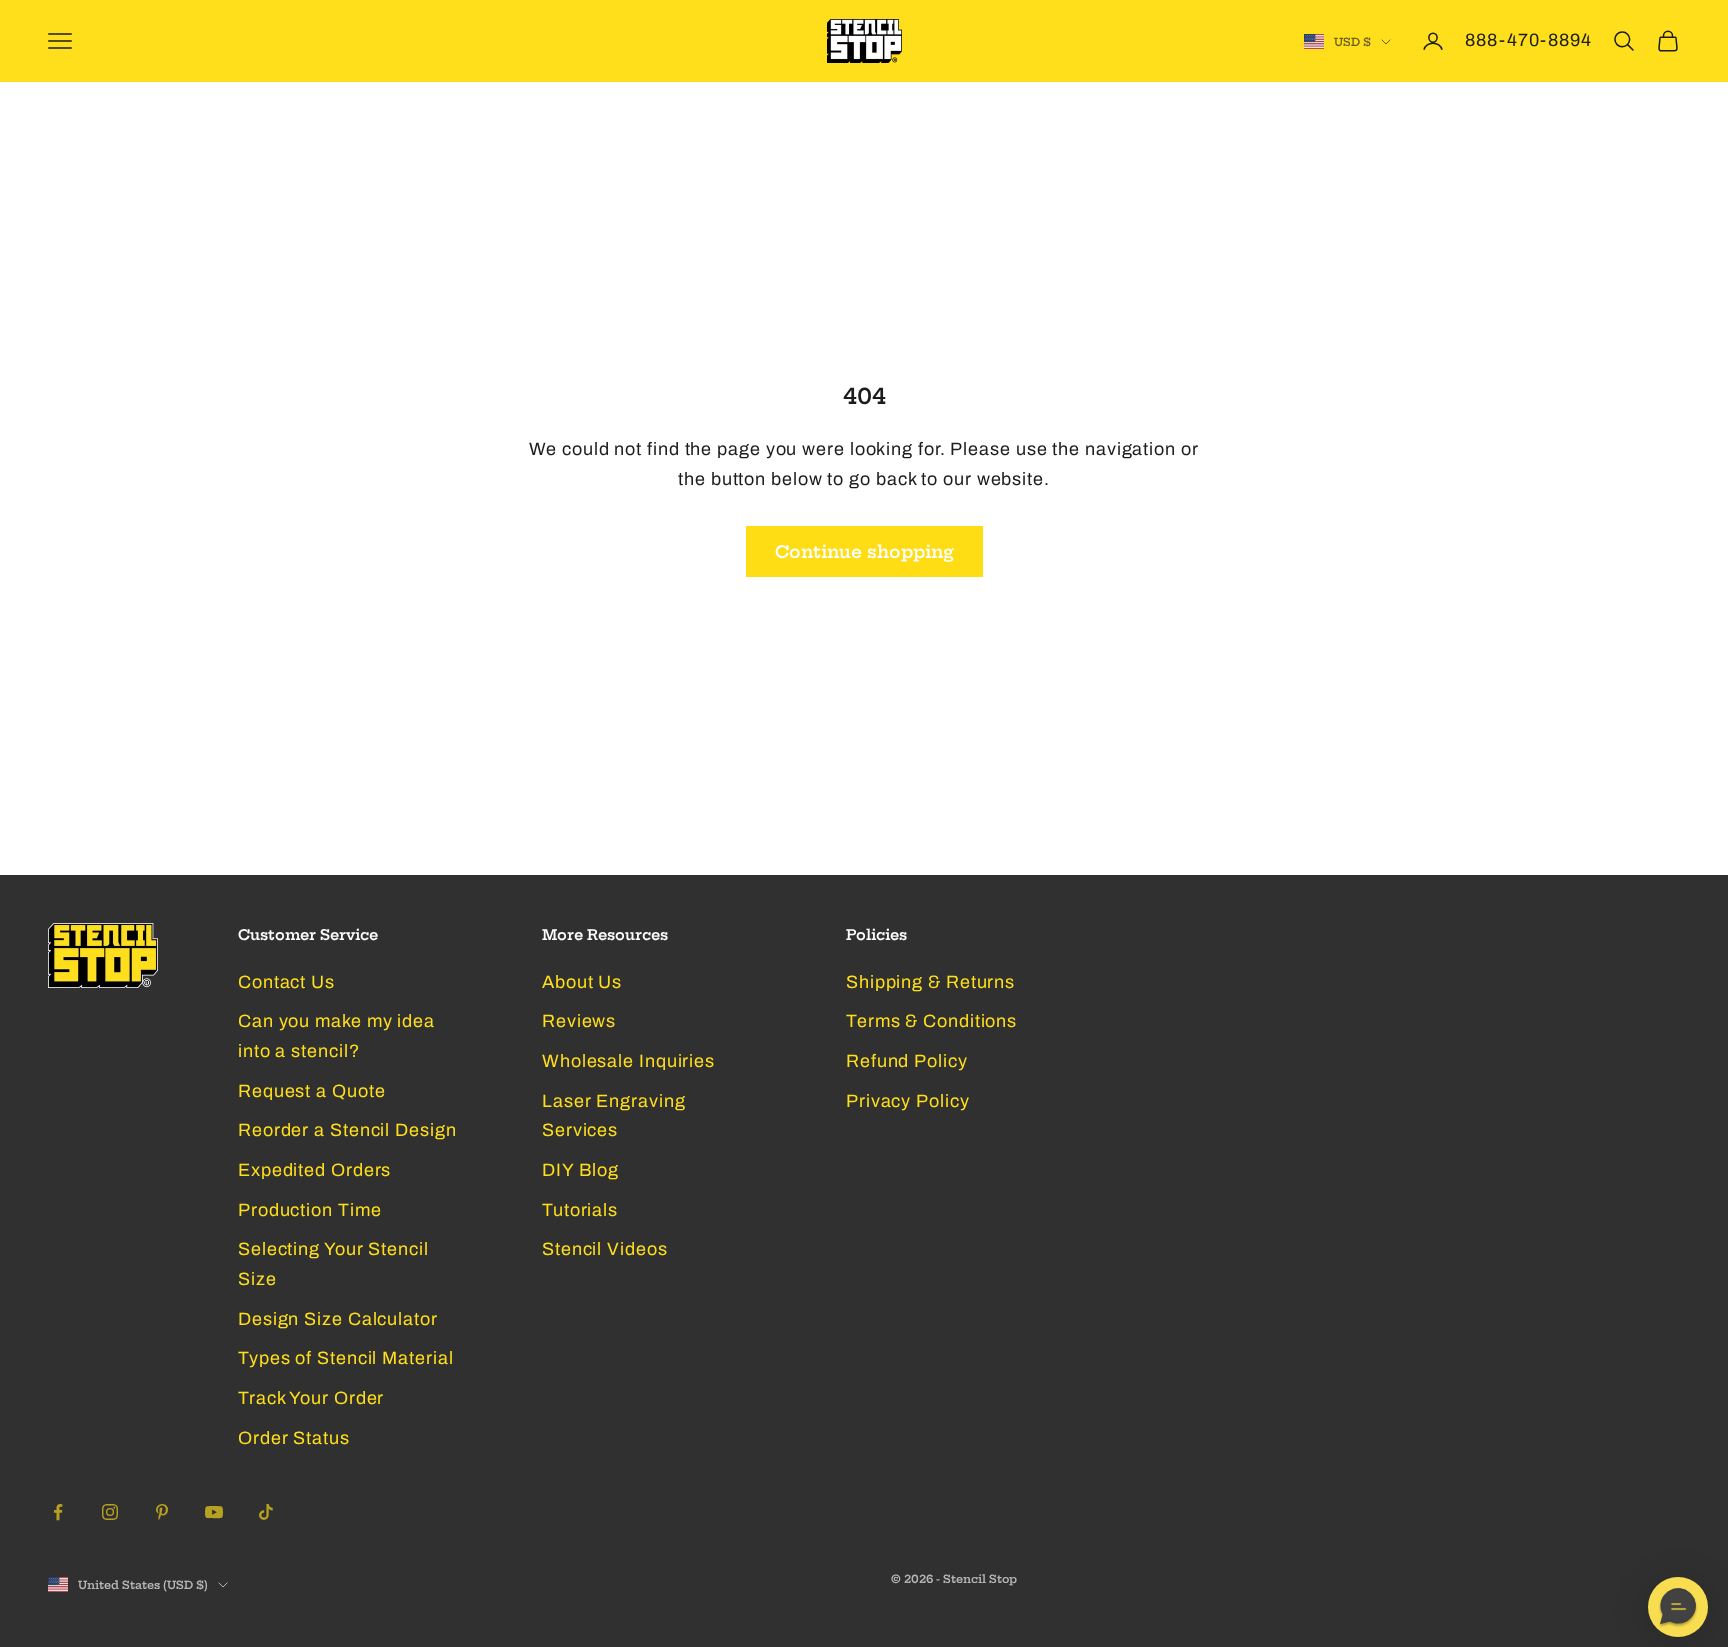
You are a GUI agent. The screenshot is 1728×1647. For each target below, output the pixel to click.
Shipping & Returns (930, 982)
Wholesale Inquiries (628, 1061)
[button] (1678, 1607)
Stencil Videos (605, 1249)
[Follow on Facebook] (58, 1512)
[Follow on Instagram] (110, 1512)
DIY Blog (580, 1170)
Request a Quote (312, 1091)
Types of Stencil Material (346, 1358)
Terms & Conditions (931, 1021)
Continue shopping (864, 551)
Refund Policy (907, 1061)
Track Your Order (311, 1398)
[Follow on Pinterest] (162, 1512)
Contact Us (286, 982)
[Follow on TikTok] (266, 1512)
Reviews (579, 1021)
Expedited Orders (314, 1170)
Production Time (310, 1210)
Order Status (294, 1438)
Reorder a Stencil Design (347, 1130)
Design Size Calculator (338, 1319)
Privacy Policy (908, 1101)
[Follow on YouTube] (214, 1512)
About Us (582, 982)
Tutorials (580, 1210)
